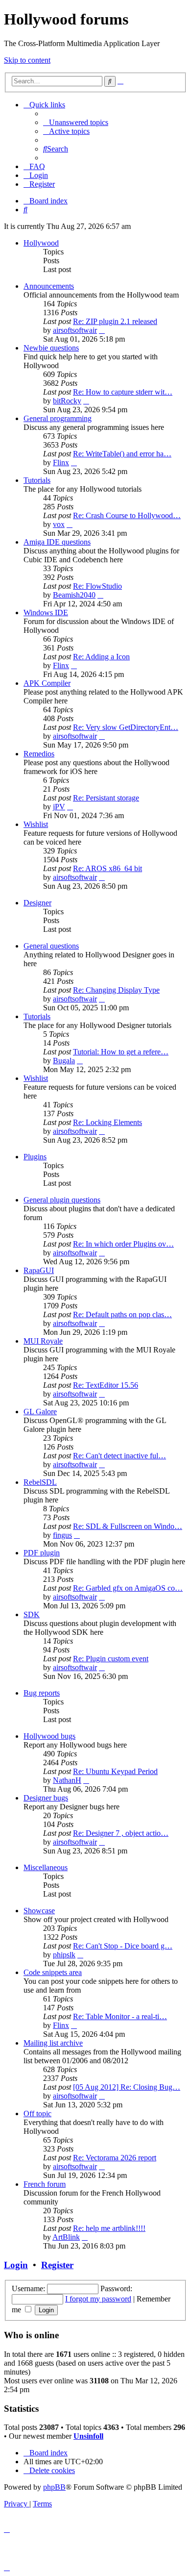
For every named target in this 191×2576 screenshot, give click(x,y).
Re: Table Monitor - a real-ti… (120, 2016)
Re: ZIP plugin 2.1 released (115, 321)
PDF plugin (42, 1553)
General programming (58, 418)
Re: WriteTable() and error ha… (122, 454)
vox (59, 524)
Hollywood (41, 243)
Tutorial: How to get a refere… (121, 1052)
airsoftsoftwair (75, 330)
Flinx (61, 463)
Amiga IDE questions (57, 542)
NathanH (67, 1780)
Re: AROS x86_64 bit (107, 868)
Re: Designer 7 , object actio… (121, 1833)
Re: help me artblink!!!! (109, 2228)
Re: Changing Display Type (116, 990)
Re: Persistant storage (106, 798)
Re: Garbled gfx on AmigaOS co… (128, 1588)
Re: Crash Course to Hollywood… (127, 515)
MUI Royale (43, 1341)
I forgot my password (98, 2299)
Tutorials (37, 480)
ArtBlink (66, 2237)
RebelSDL (40, 1482)
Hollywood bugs (49, 1736)
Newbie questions (51, 348)
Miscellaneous (46, 1867)
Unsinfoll (88, 2436)
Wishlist (36, 824)
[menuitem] (76, 122)
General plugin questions (62, 1200)
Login (16, 2265)
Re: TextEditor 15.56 (106, 1385)
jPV (59, 807)
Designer (37, 903)
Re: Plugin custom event (111, 1659)
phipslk (64, 1955)
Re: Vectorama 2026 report (115, 2158)
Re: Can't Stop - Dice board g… (123, 1946)
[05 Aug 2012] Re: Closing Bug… (127, 2087)
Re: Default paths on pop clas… (122, 1314)
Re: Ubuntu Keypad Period (115, 1771)
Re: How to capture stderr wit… (123, 392)
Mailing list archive (53, 2043)
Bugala (64, 1061)
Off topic (37, 2113)
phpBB (54, 2487)
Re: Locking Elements (107, 1122)
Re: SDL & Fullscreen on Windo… (128, 1526)
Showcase (39, 1911)
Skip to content (27, 60)
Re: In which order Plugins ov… (123, 1244)
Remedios (39, 754)
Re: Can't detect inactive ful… (119, 1456)
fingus (62, 1535)
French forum (45, 2184)
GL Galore (40, 1412)
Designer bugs (46, 1798)
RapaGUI (39, 1270)
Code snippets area (53, 1972)
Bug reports (42, 1693)
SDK (32, 1614)
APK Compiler (47, 683)
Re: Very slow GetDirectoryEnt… (126, 727)
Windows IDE (46, 613)
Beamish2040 (74, 595)
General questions (51, 946)
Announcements (49, 286)
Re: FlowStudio (97, 586)
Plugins (35, 1157)
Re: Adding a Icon (101, 657)
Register (57, 2265)
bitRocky (67, 401)
